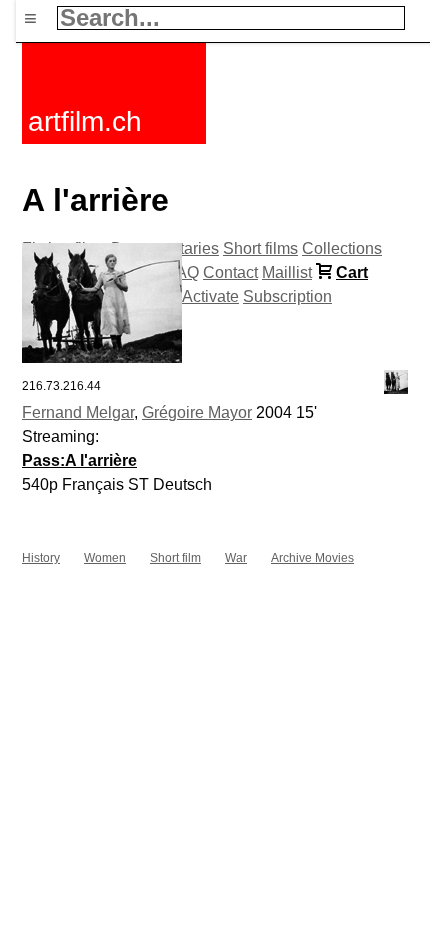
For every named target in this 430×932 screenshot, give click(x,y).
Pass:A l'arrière (79, 460)
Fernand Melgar (78, 412)
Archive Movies (312, 558)
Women (105, 558)
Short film (175, 558)
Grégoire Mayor (197, 412)
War (236, 558)
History (41, 558)
